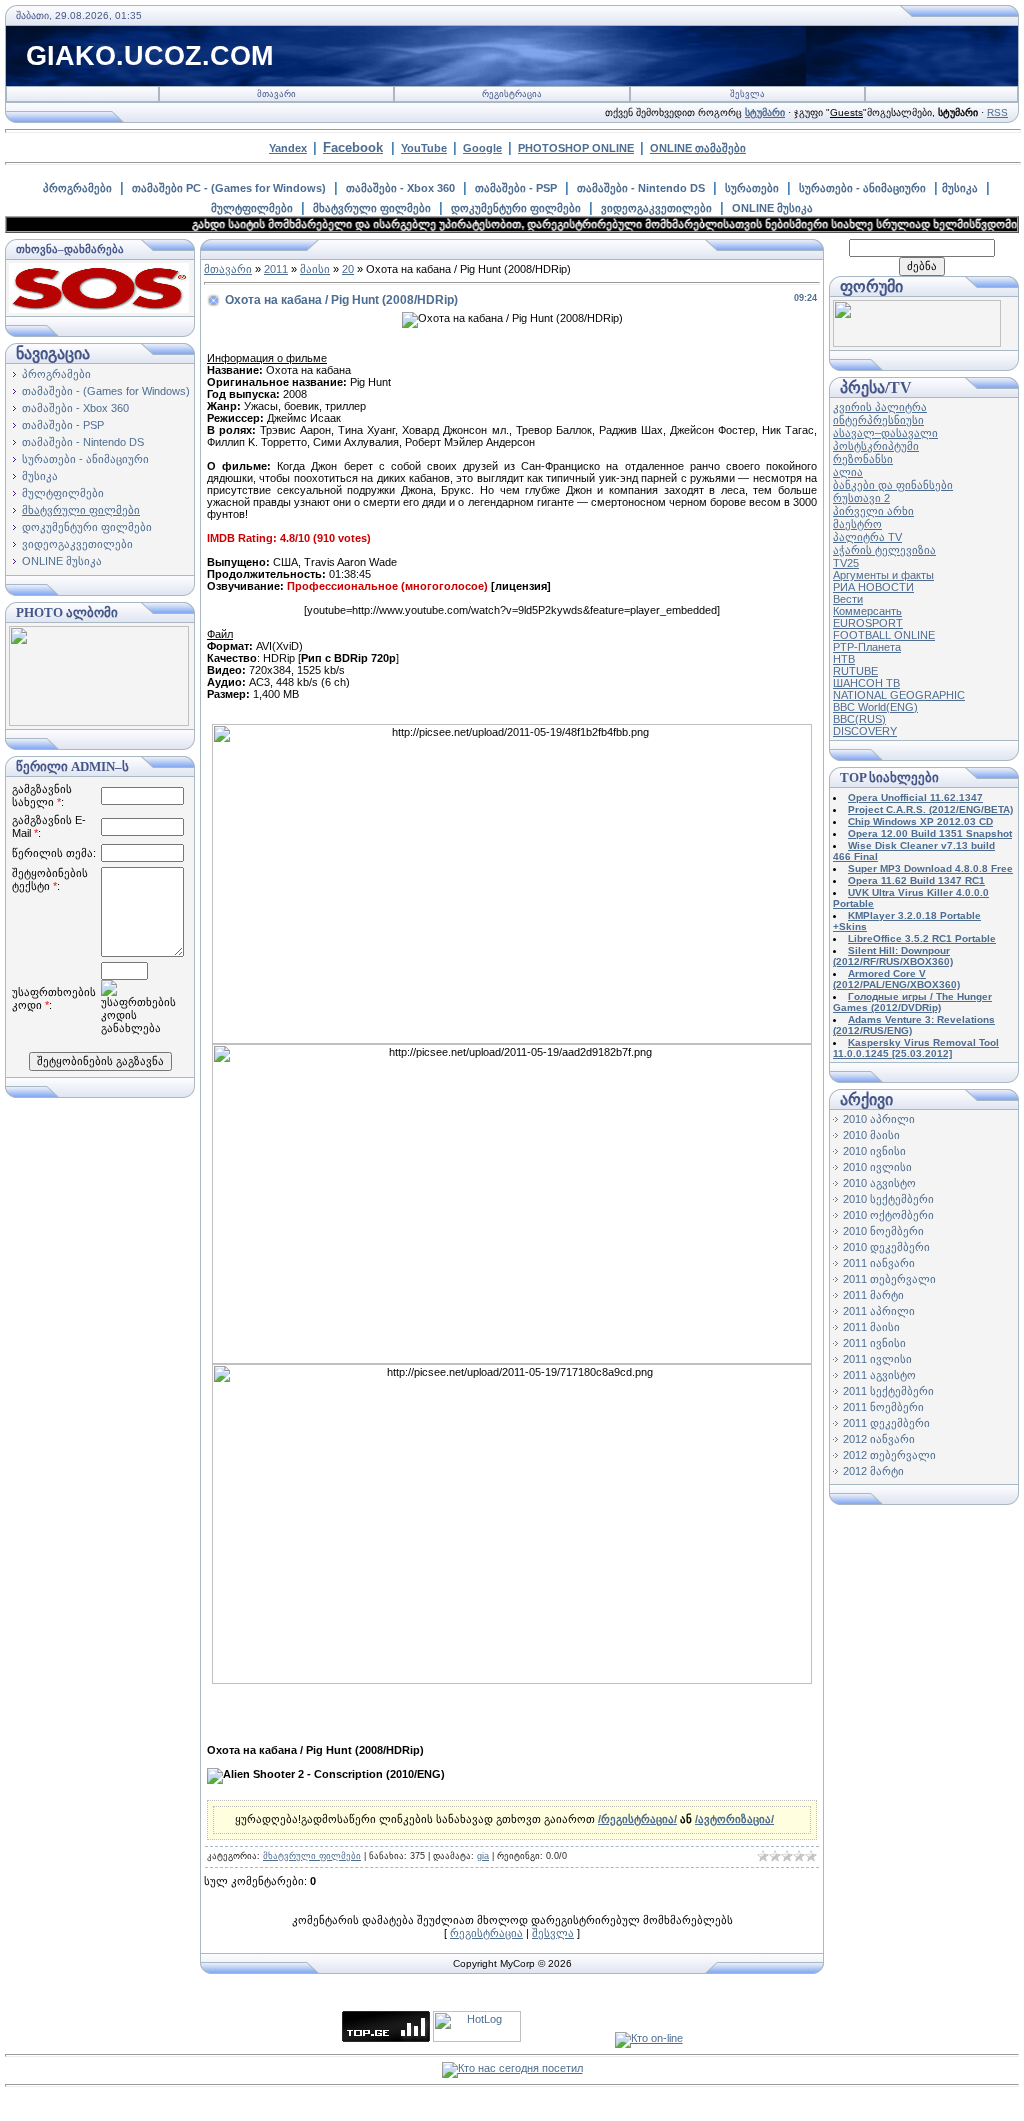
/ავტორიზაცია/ (734, 1819)
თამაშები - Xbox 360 (400, 188)
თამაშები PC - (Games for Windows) (229, 188)
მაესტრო (857, 524)
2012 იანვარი (879, 1439)
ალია (848, 472)
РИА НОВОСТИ (873, 587)
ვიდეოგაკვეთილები (656, 208)
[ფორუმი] (917, 343)
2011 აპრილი (879, 1311)
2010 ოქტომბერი (888, 1215)
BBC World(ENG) (875, 707)
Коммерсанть (867, 611)
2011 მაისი (871, 1327)
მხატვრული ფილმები (372, 208)
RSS (997, 112)
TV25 (846, 563)
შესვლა (747, 94)
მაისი (315, 269)
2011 (276, 269)
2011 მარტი (873, 1295)
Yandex (288, 148)
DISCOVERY (865, 731)
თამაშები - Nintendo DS (641, 188)
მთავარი (276, 94)
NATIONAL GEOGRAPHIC (899, 695)
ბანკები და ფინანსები (893, 485)
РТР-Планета (867, 647)
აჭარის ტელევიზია (884, 550)
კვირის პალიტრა (880, 407)
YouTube (424, 148)
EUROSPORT (868, 623)
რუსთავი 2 (861, 498)
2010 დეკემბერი (886, 1247)
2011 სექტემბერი (888, 1391)
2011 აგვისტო (879, 1375)
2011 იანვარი (879, 1263)
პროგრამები (77, 188)
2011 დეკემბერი (886, 1423)
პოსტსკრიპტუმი (876, 446)
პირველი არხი (873, 511)
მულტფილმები (252, 208)
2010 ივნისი (874, 1151)
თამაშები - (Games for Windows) (106, 391)
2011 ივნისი (874, 1343)
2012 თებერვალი (889, 1455)
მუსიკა (960, 188)
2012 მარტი (873, 1471)
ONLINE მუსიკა (772, 208)
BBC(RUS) (859, 719)
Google (482, 148)
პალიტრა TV (867, 537)
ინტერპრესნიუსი (878, 420)
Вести (848, 599)
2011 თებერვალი (889, 1279)
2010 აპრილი (879, 1119)
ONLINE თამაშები (698, 148)
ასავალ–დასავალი (885, 433)
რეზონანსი (863, 459)
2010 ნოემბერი (883, 1231)
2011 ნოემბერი (883, 1407)
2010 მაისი (871, 1135)
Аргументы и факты (883, 575)
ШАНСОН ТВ (866, 683)
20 (348, 269)
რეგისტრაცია (512, 94)
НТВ (844, 659)
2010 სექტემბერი (888, 1199)
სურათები (752, 188)
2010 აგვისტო (879, 1183)
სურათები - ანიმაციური (862, 188)
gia (483, 1856)
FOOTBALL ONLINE (884, 635)
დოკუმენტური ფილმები (516, 208)
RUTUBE (855, 671)
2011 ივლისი (877, 1359)
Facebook (353, 147)
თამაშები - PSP (516, 188)
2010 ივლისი (877, 1167)
